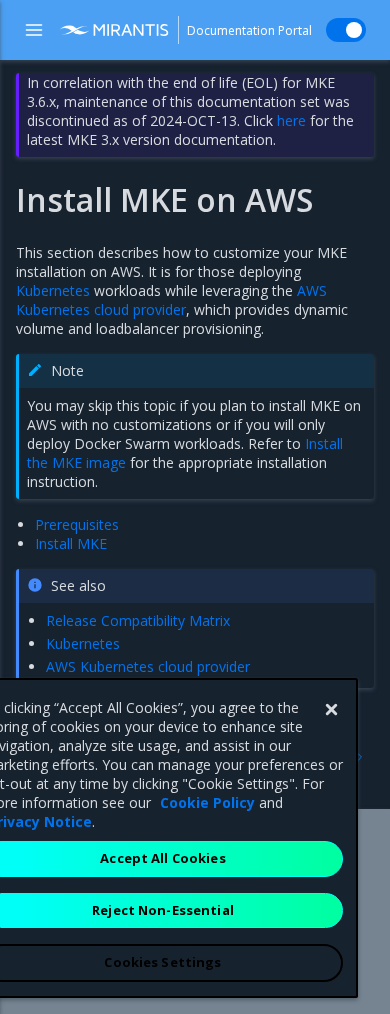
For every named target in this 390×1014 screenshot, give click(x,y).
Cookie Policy (207, 802)
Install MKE (71, 543)
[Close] (331, 710)
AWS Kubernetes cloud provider (171, 300)
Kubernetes (53, 290)
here (291, 120)
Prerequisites (77, 524)
